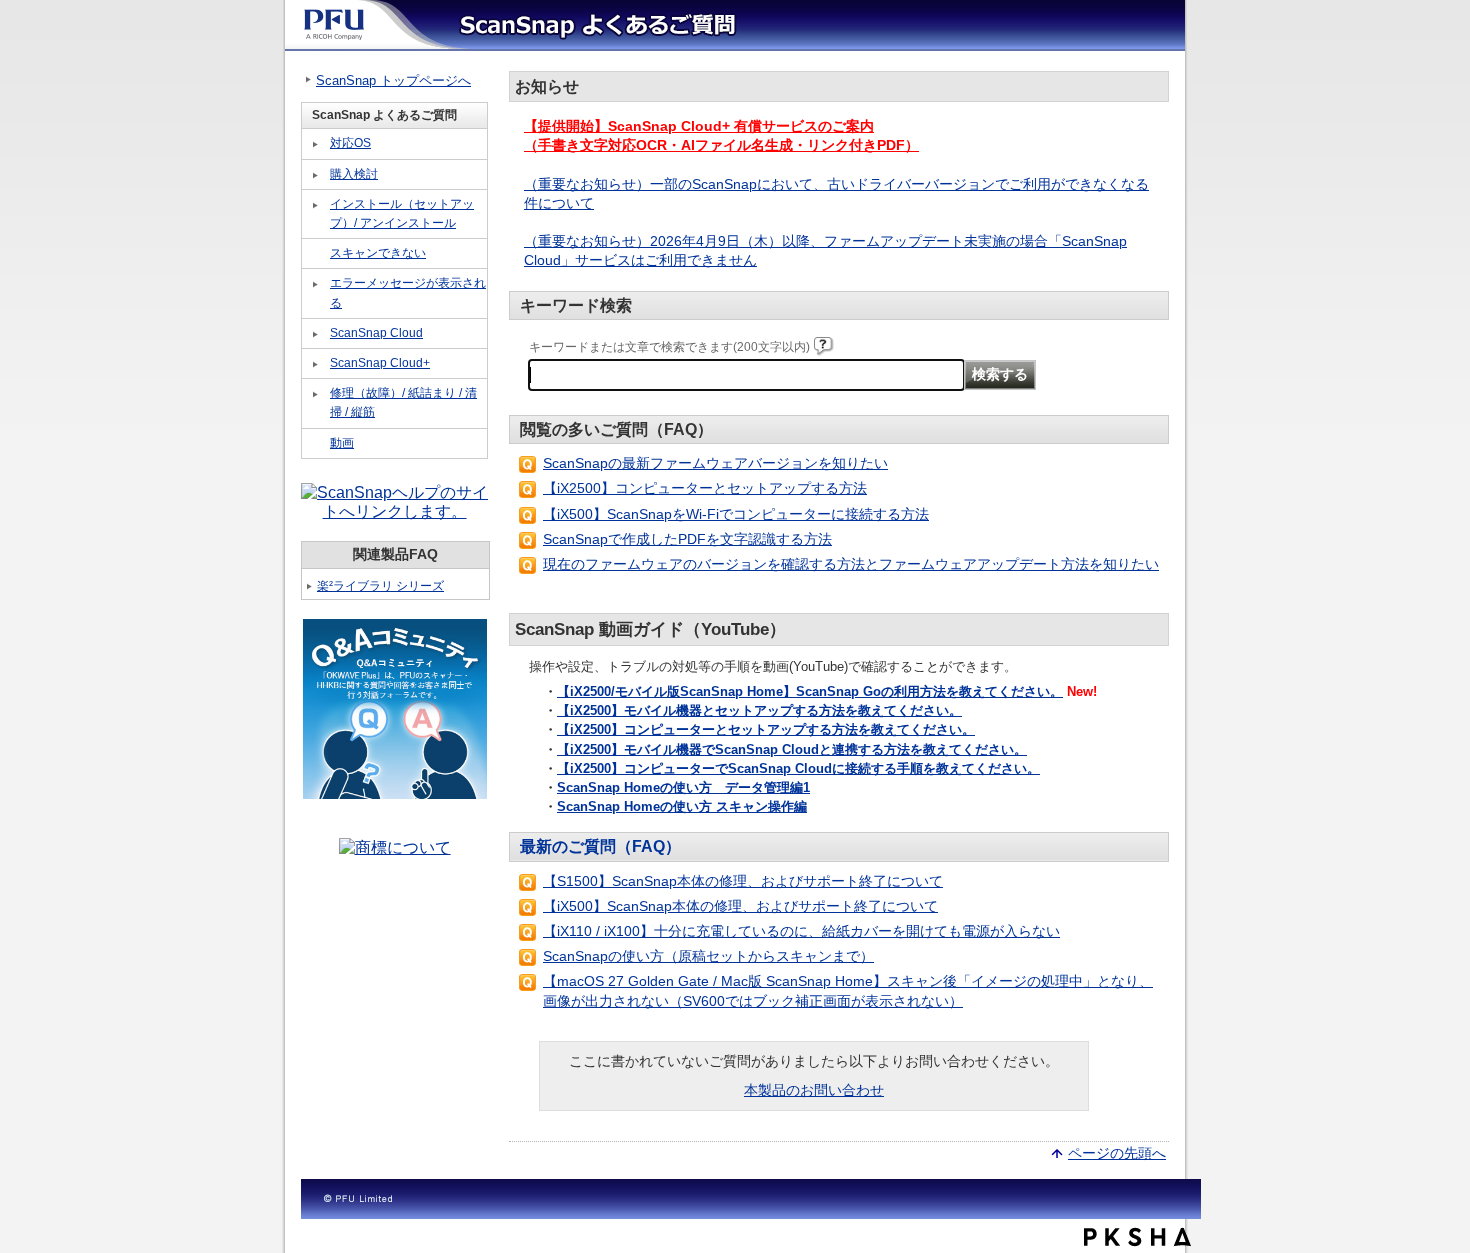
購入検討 (354, 174)
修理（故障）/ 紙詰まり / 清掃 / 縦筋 (403, 402)
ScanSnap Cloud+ (380, 363)
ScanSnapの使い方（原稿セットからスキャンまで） (708, 956)
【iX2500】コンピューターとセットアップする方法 (705, 488)
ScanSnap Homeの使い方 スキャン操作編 (682, 806)
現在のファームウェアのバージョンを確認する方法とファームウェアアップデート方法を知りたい (851, 564)
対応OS (350, 143)
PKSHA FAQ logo (1137, 1237)
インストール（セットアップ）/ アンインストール (402, 213)
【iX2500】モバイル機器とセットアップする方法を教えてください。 (759, 710)
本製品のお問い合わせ (814, 1090)
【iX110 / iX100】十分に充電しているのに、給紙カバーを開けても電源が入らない (801, 931)
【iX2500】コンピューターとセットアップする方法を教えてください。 (766, 729)
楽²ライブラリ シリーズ (380, 586)
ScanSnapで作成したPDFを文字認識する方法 (687, 539)
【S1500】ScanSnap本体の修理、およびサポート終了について (743, 881)
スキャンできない (378, 253)
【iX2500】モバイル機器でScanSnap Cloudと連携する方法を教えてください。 (792, 749)
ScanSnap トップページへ (393, 80)
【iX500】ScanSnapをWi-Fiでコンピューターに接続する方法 (736, 514)
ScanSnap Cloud (376, 333)
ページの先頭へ (1117, 1152)
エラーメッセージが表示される (408, 292)
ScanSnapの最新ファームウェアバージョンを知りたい (715, 463)
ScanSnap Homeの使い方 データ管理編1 (683, 787)
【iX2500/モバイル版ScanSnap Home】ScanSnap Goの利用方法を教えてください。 (810, 691)
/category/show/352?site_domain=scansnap (316, 254)
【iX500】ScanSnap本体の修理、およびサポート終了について (740, 906)
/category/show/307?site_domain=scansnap (316, 444)
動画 (342, 443)
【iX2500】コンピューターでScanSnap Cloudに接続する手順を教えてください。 (798, 768)
